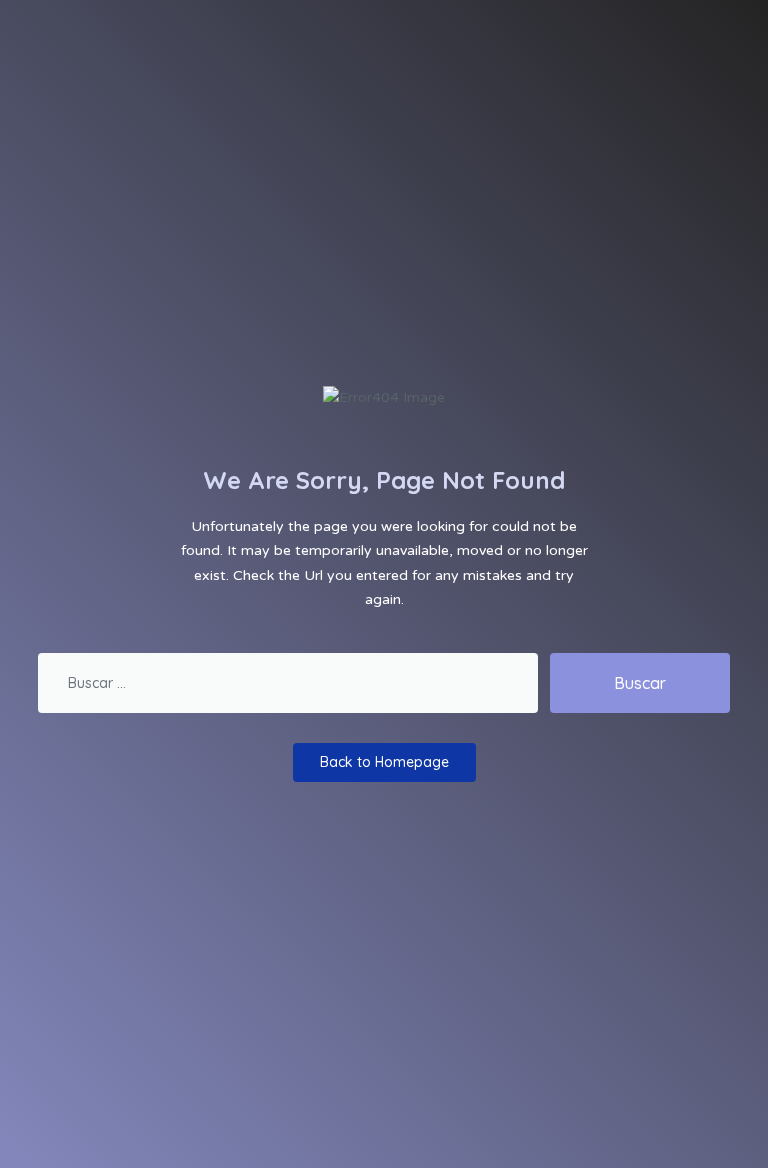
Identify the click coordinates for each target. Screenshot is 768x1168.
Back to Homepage (384, 762)
